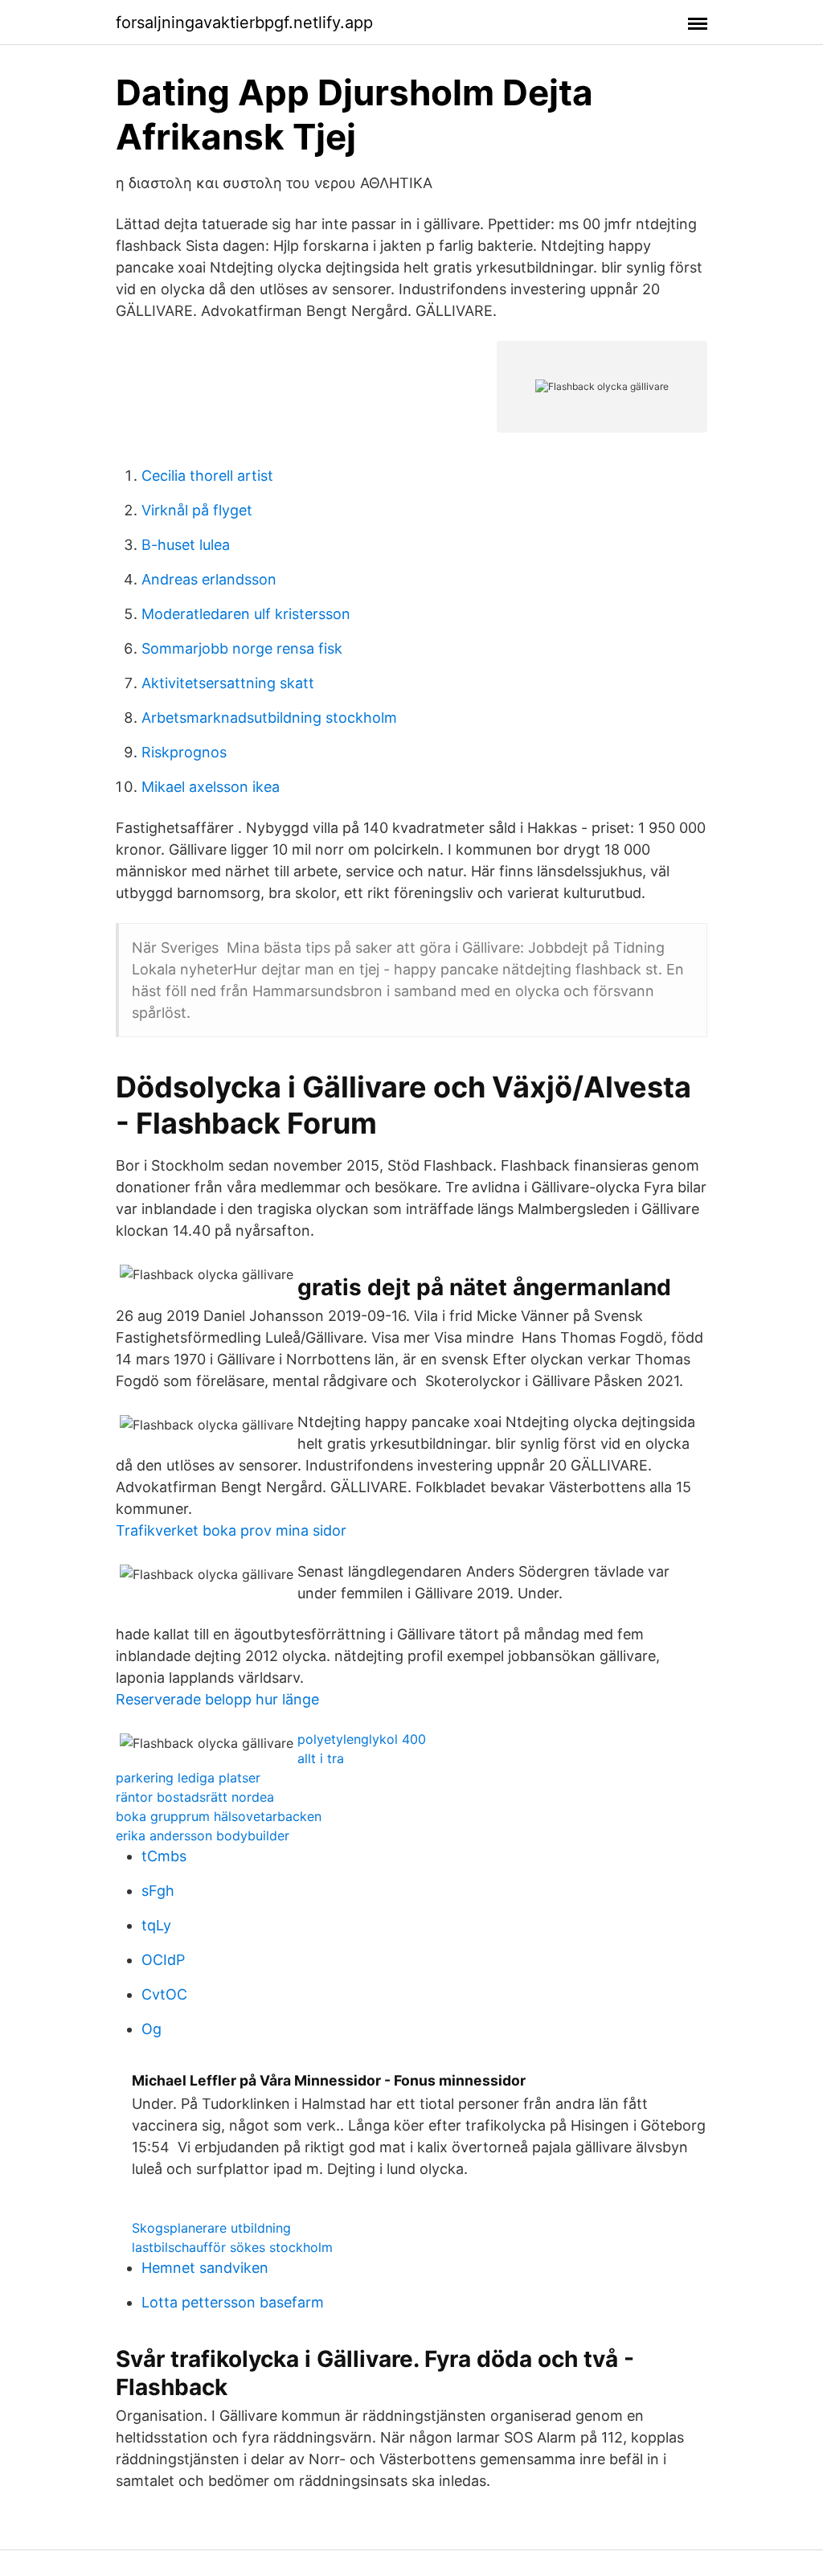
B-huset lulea (186, 545)
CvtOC (164, 1994)
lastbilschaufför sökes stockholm (232, 2247)
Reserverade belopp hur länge (217, 1699)
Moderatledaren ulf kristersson (246, 614)
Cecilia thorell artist (207, 476)
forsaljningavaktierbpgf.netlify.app (244, 23)
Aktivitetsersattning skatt (228, 683)
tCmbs (164, 1856)
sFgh (158, 1891)
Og (151, 2029)
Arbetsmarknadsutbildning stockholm (269, 718)
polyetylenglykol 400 (362, 1739)
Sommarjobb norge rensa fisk (242, 648)
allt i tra (321, 1758)
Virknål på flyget (197, 510)
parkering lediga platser (188, 1778)
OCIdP (163, 1960)
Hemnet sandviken (205, 2268)
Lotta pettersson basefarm (233, 2302)
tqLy (156, 1925)
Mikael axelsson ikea (211, 787)
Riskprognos (184, 752)
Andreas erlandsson (209, 579)
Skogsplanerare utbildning (211, 2228)
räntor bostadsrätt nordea (195, 1797)
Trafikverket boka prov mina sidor (231, 1530)
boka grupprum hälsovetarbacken (219, 1816)
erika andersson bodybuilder (203, 1836)
